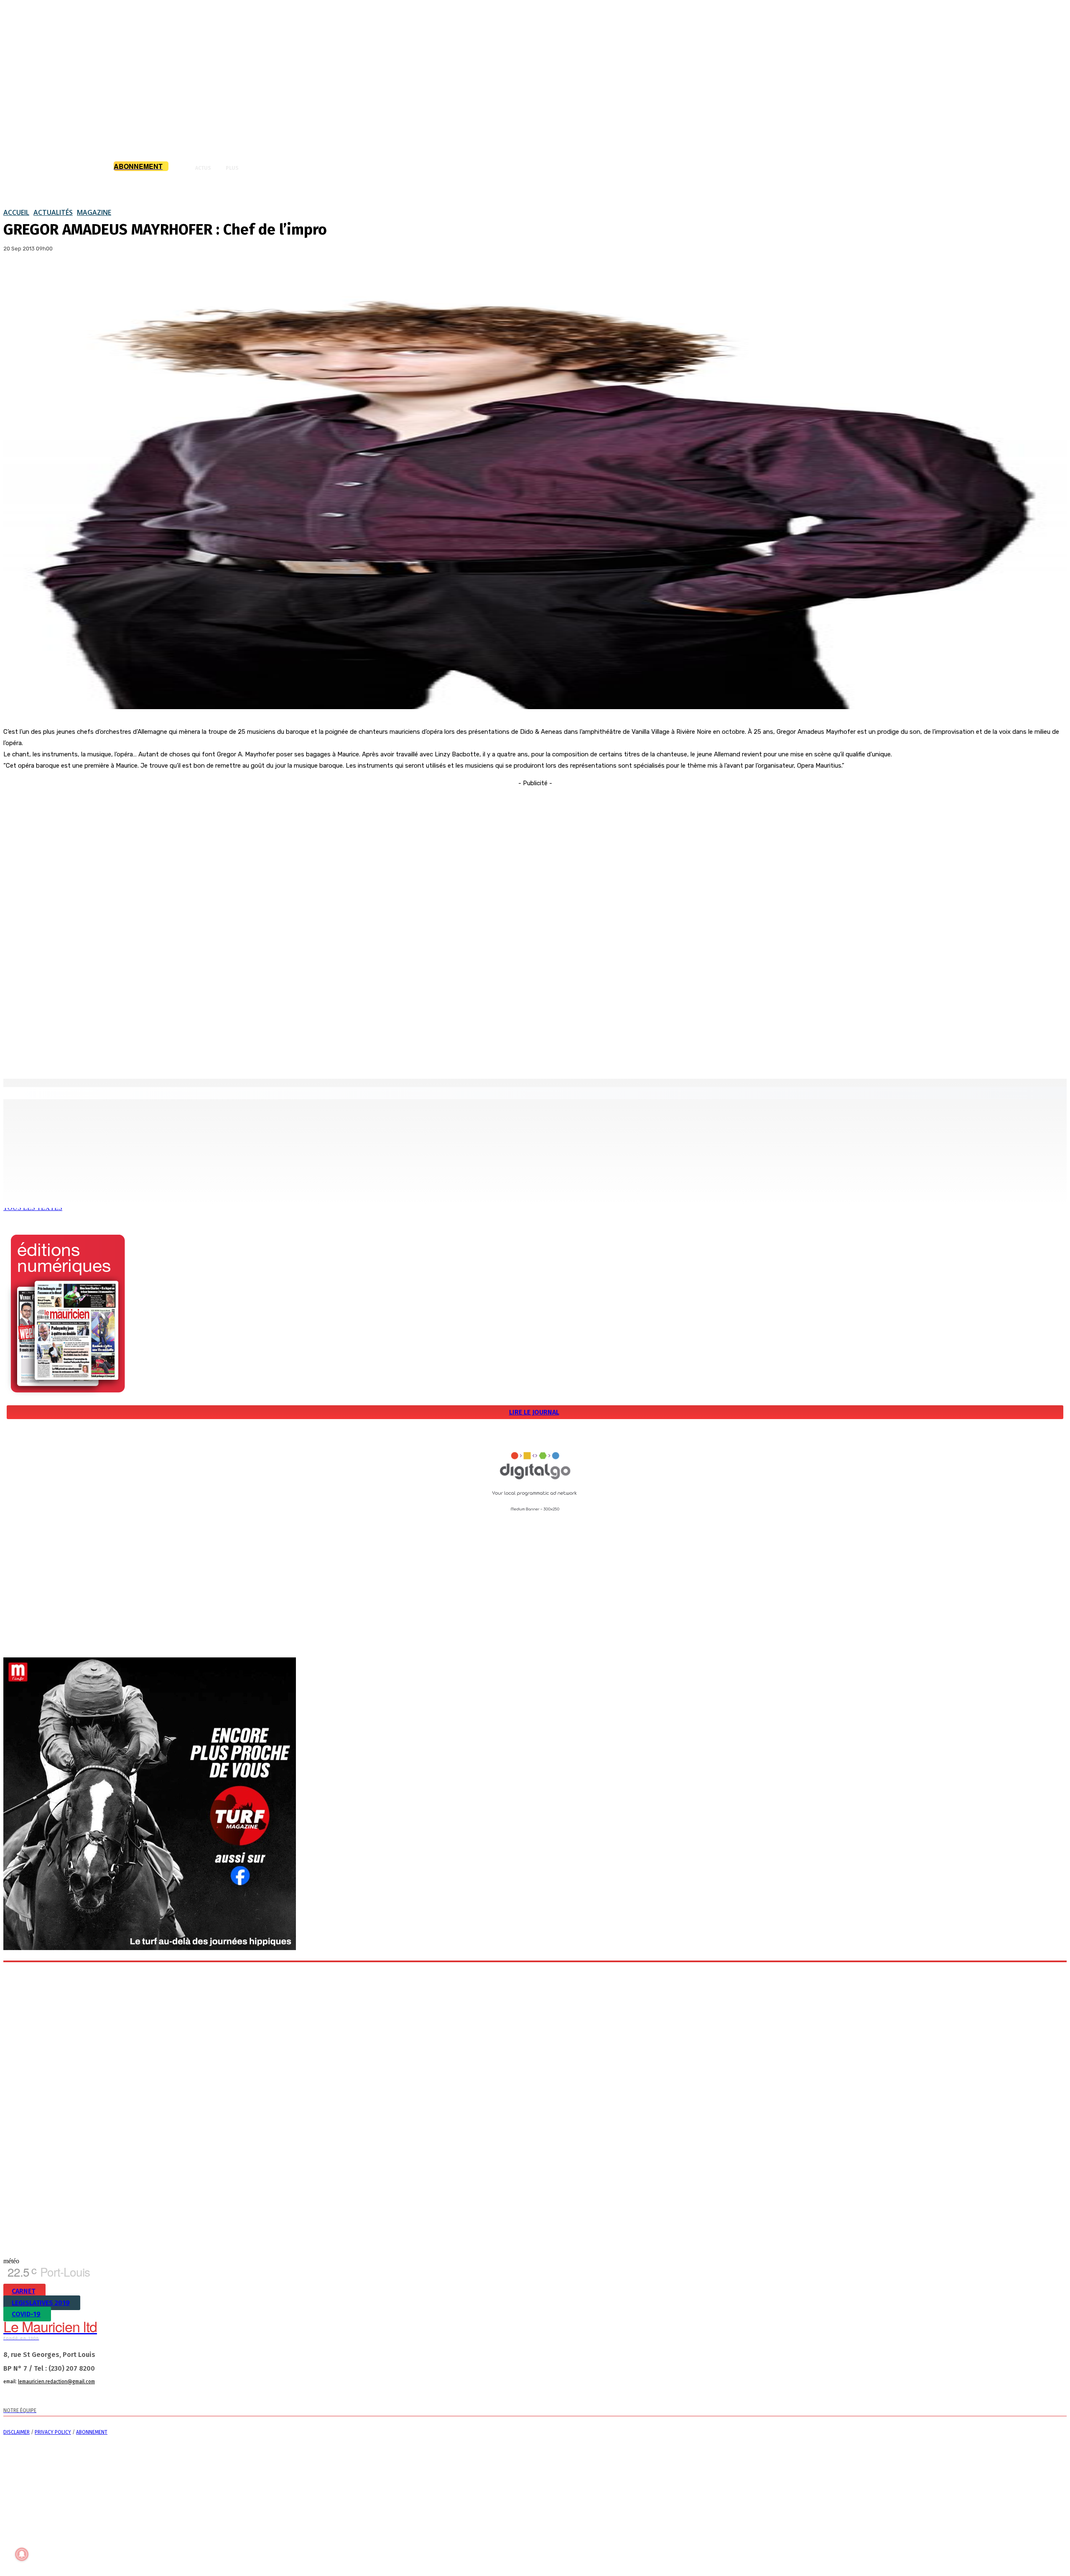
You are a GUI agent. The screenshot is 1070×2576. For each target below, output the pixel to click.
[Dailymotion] (13, 2396)
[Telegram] (96, 2396)
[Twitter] (47, 275)
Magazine (94, 212)
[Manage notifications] (22, 2554)
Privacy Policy (53, 2432)
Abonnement (92, 2432)
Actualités (53, 212)
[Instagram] (46, 2396)
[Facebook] (17, 275)
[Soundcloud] (80, 2396)
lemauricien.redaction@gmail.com (56, 2382)
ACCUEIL (16, 212)
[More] (108, 275)
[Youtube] (130, 2396)
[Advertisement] (535, 914)
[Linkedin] (63, 2396)
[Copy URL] (77, 275)
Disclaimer (17, 2432)
